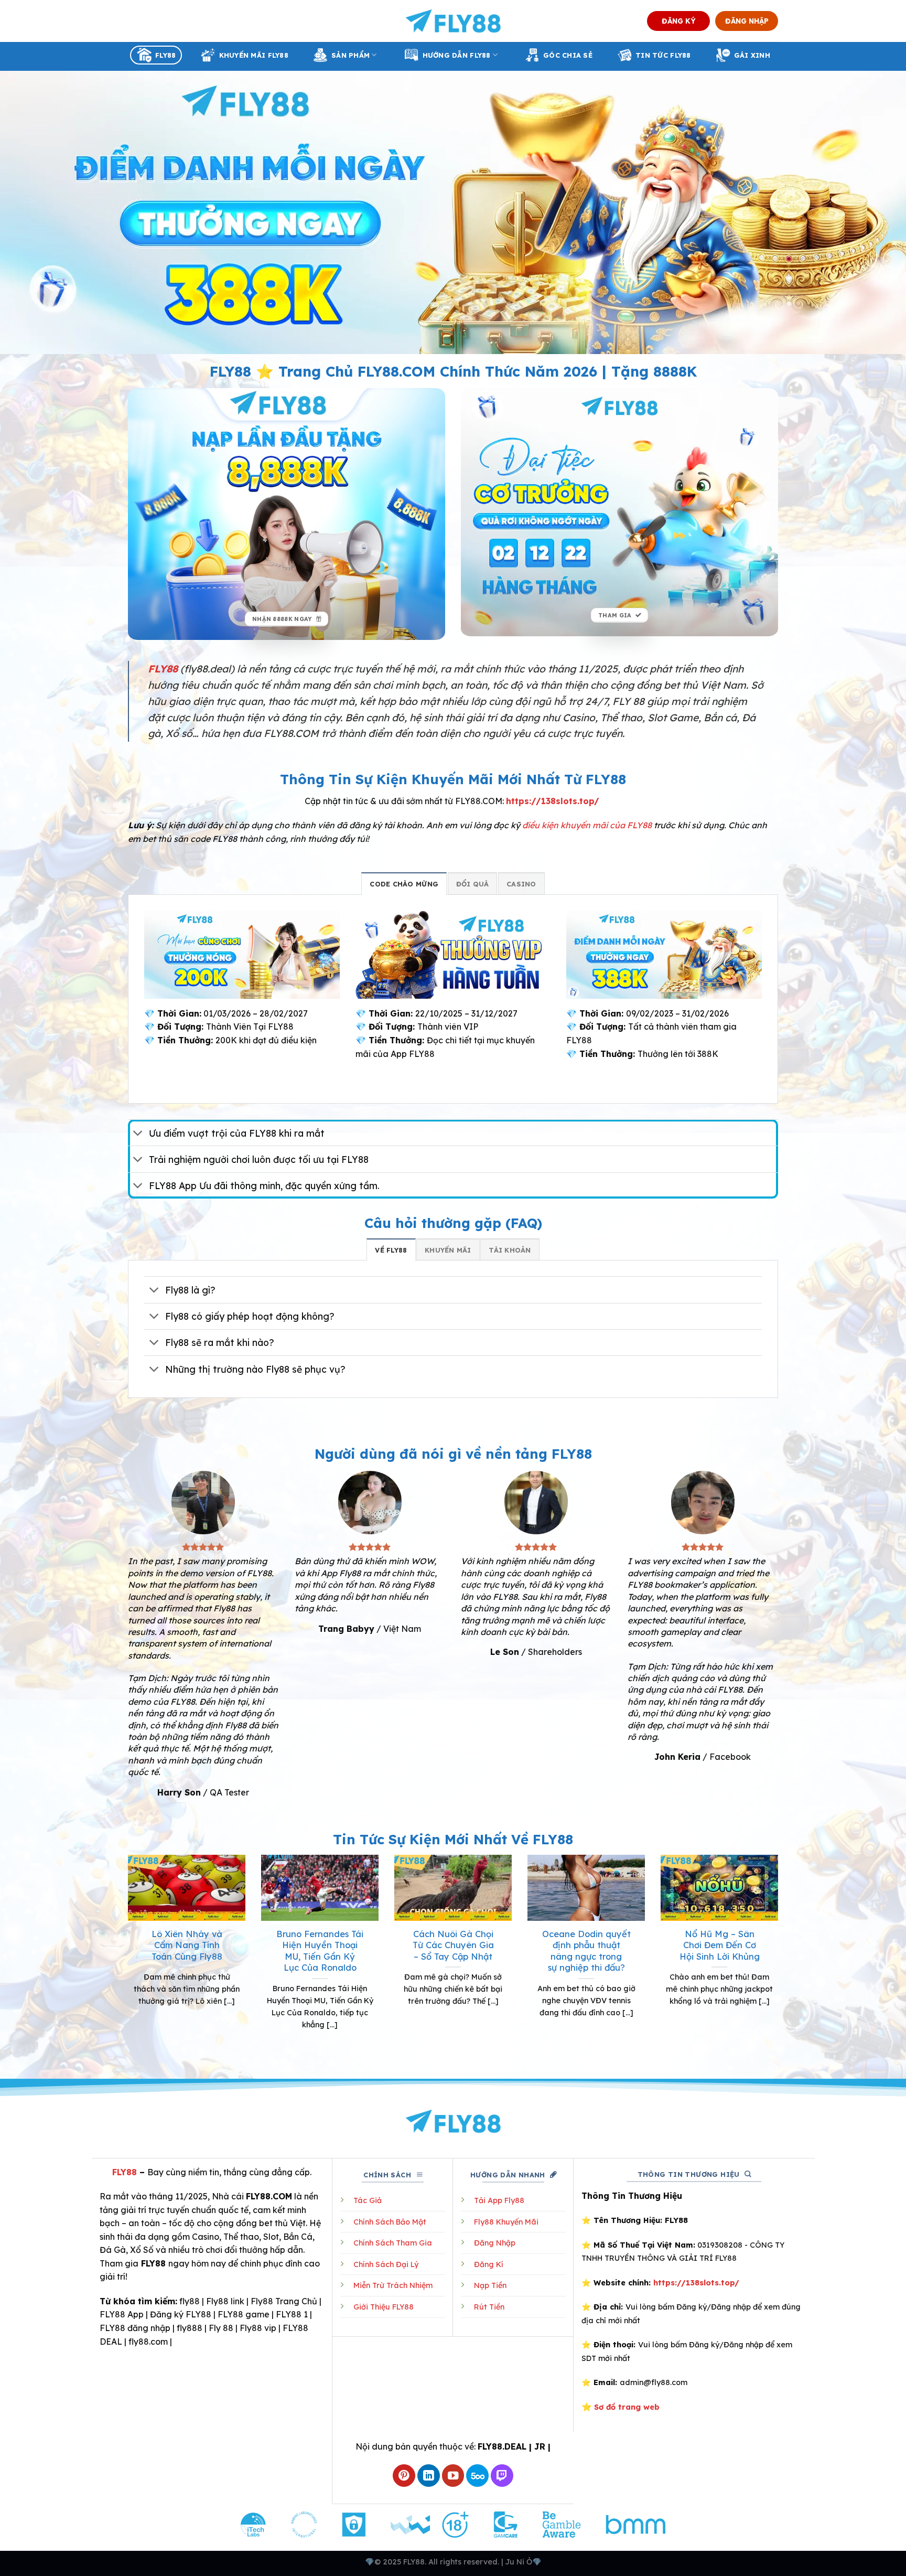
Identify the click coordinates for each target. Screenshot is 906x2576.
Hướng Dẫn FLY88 (457, 55)
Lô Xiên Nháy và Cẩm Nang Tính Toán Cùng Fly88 (187, 1945)
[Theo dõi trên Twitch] (502, 2476)
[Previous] (126, 1955)
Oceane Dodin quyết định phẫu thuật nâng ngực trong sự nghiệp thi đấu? (586, 1951)
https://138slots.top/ (553, 801)
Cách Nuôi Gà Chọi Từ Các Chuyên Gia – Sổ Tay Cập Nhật (453, 1945)
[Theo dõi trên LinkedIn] (429, 2476)
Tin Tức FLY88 (663, 55)
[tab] (404, 883)
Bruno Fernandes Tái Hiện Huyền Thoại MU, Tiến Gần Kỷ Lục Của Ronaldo (320, 1951)
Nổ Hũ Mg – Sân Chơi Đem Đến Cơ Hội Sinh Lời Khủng (720, 1945)
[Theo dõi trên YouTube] (453, 2476)
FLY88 (165, 55)
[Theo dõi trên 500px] (477, 2476)
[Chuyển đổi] (138, 1134)
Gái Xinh (752, 55)
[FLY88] (453, 21)
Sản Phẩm (350, 55)
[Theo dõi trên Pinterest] (404, 2476)
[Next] (780, 1955)
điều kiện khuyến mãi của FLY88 (587, 825)
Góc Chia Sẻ (568, 55)
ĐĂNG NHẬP (747, 21)
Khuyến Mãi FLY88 (254, 55)
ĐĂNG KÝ (679, 21)
